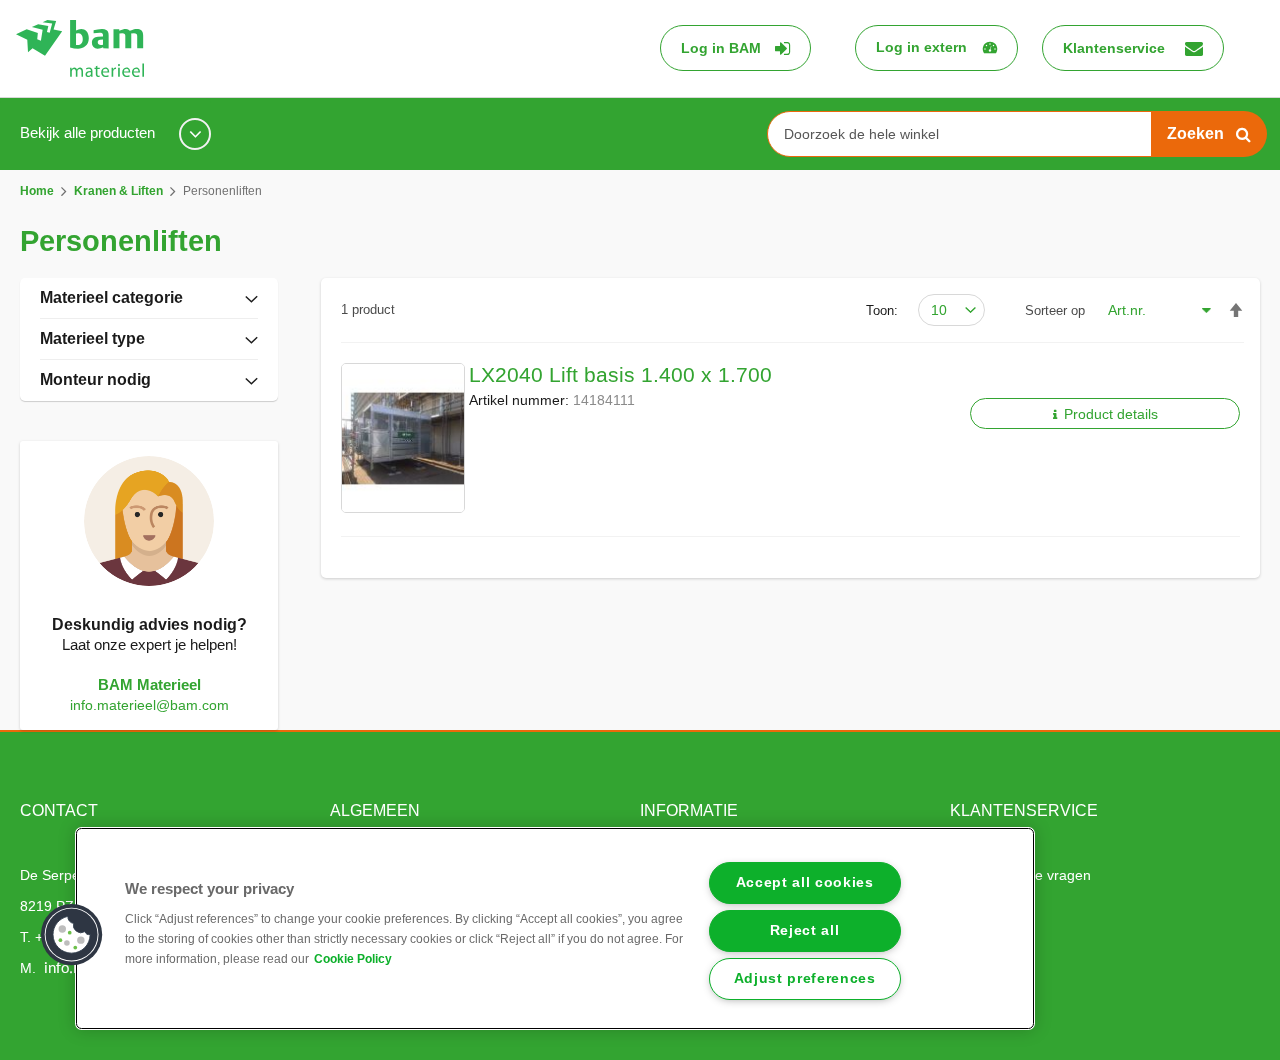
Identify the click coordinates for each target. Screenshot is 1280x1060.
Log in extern (921, 47)
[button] (72, 935)
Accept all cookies (805, 882)
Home (38, 191)
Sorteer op (1055, 310)
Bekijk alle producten (89, 132)
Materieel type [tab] (92, 338)
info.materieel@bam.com (149, 705)
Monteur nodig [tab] (95, 379)
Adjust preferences (805, 978)
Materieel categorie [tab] (111, 297)
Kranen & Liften (120, 191)
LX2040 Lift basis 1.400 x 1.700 (620, 374)
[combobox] (967, 134)
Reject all (805, 930)
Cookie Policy (353, 959)
